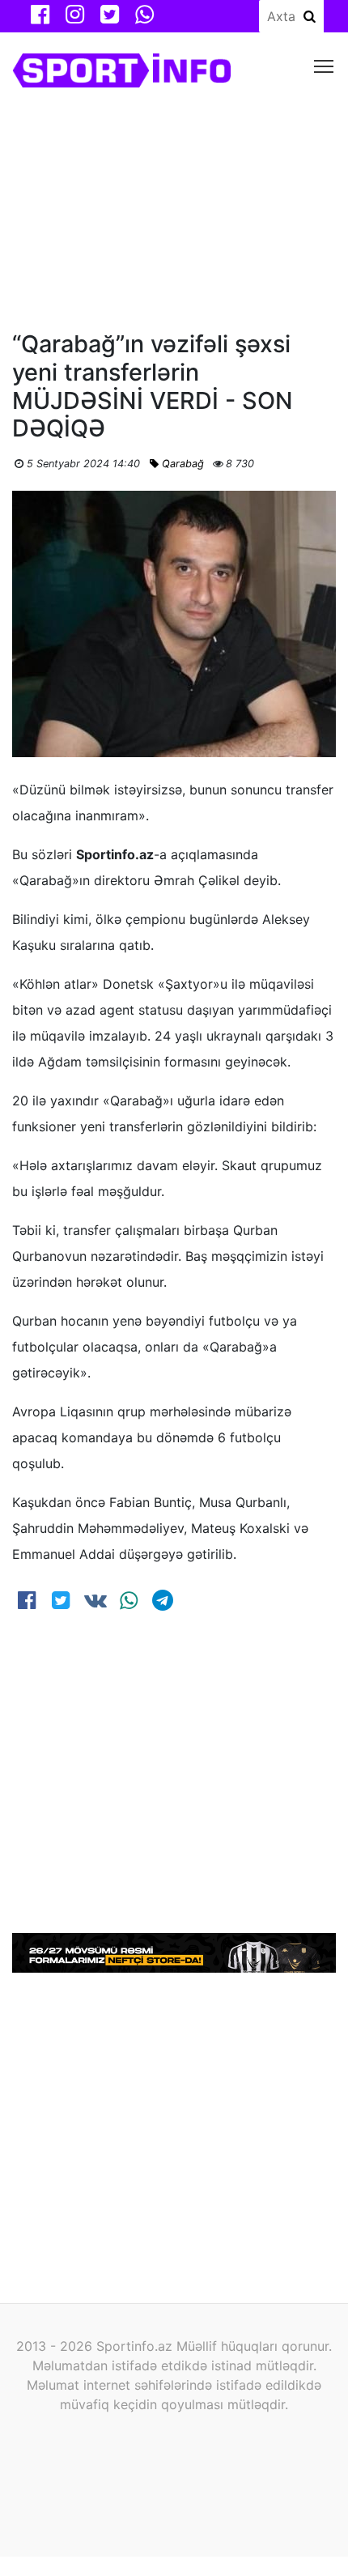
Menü (324, 65)
